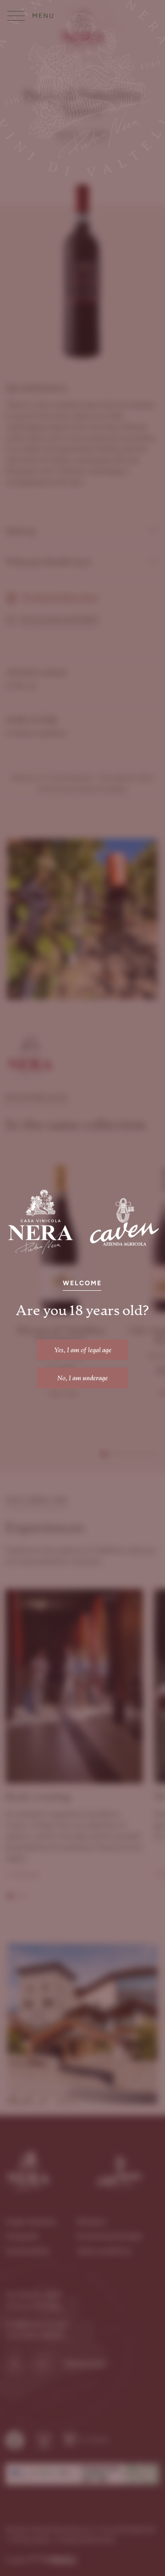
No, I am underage (82, 1378)
